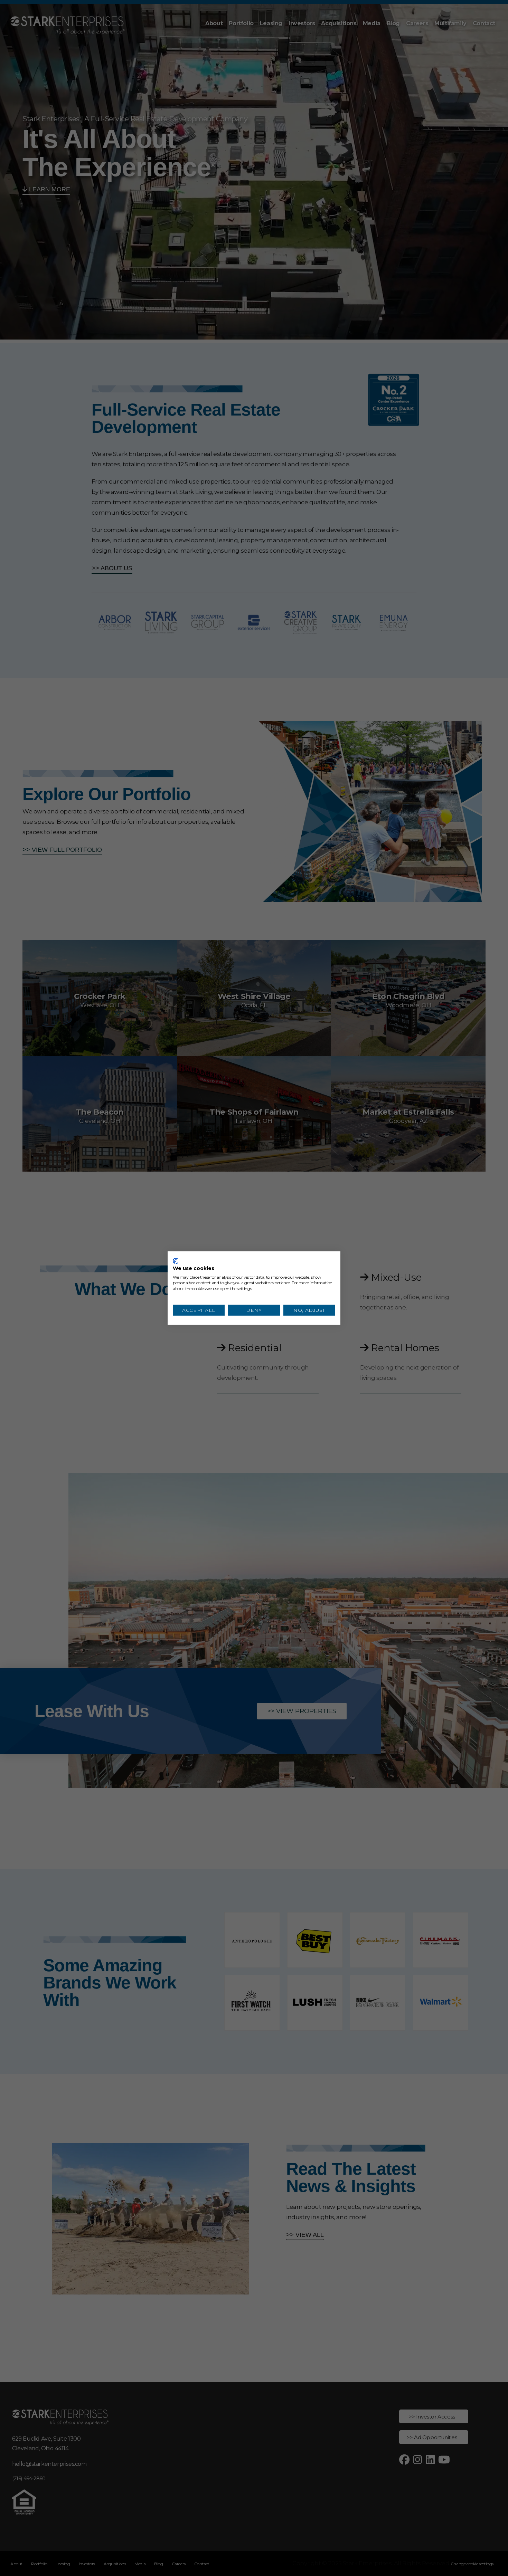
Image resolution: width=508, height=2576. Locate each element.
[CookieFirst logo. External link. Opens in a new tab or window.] (175, 1261)
